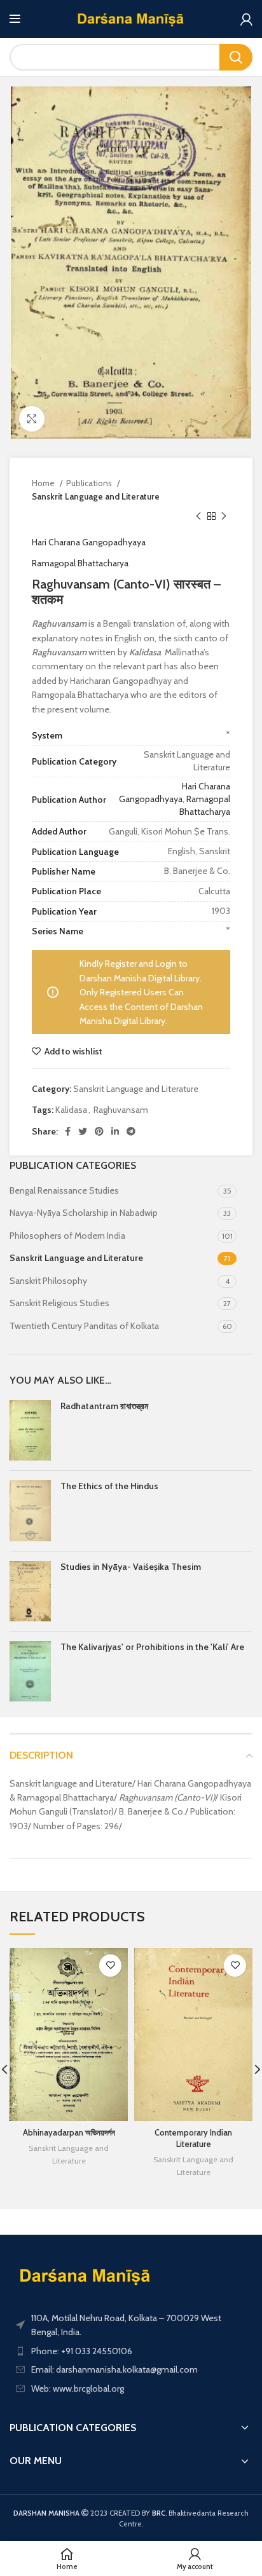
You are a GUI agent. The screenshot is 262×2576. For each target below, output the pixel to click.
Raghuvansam (121, 1110)
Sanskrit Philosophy (48, 1281)
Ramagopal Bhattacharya (80, 563)
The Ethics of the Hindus (109, 1486)
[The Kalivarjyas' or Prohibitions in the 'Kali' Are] (30, 1671)
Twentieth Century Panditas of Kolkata (84, 1326)
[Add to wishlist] (110, 1966)
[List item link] (131, 2351)
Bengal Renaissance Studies (64, 1190)
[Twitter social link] (83, 1131)
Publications (90, 483)
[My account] (246, 19)
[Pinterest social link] (99, 1131)
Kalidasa (71, 1110)
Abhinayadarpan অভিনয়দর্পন (69, 2133)
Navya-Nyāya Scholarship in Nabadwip (84, 1213)
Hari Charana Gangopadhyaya (89, 542)
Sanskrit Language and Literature (96, 496)
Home (44, 483)
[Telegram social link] (131, 1131)
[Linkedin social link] (115, 1131)
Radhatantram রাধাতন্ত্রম (104, 1406)
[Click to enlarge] (32, 419)
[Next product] (224, 516)
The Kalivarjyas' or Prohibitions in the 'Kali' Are (152, 1647)
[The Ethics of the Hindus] (30, 1510)
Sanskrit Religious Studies (59, 1303)
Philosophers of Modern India (67, 1236)
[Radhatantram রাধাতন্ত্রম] (30, 1430)
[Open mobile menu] (15, 19)
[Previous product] (198, 516)
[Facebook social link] (68, 1131)
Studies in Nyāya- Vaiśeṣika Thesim (131, 1567)
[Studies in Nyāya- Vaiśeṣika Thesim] (30, 1591)
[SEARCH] (236, 57)
